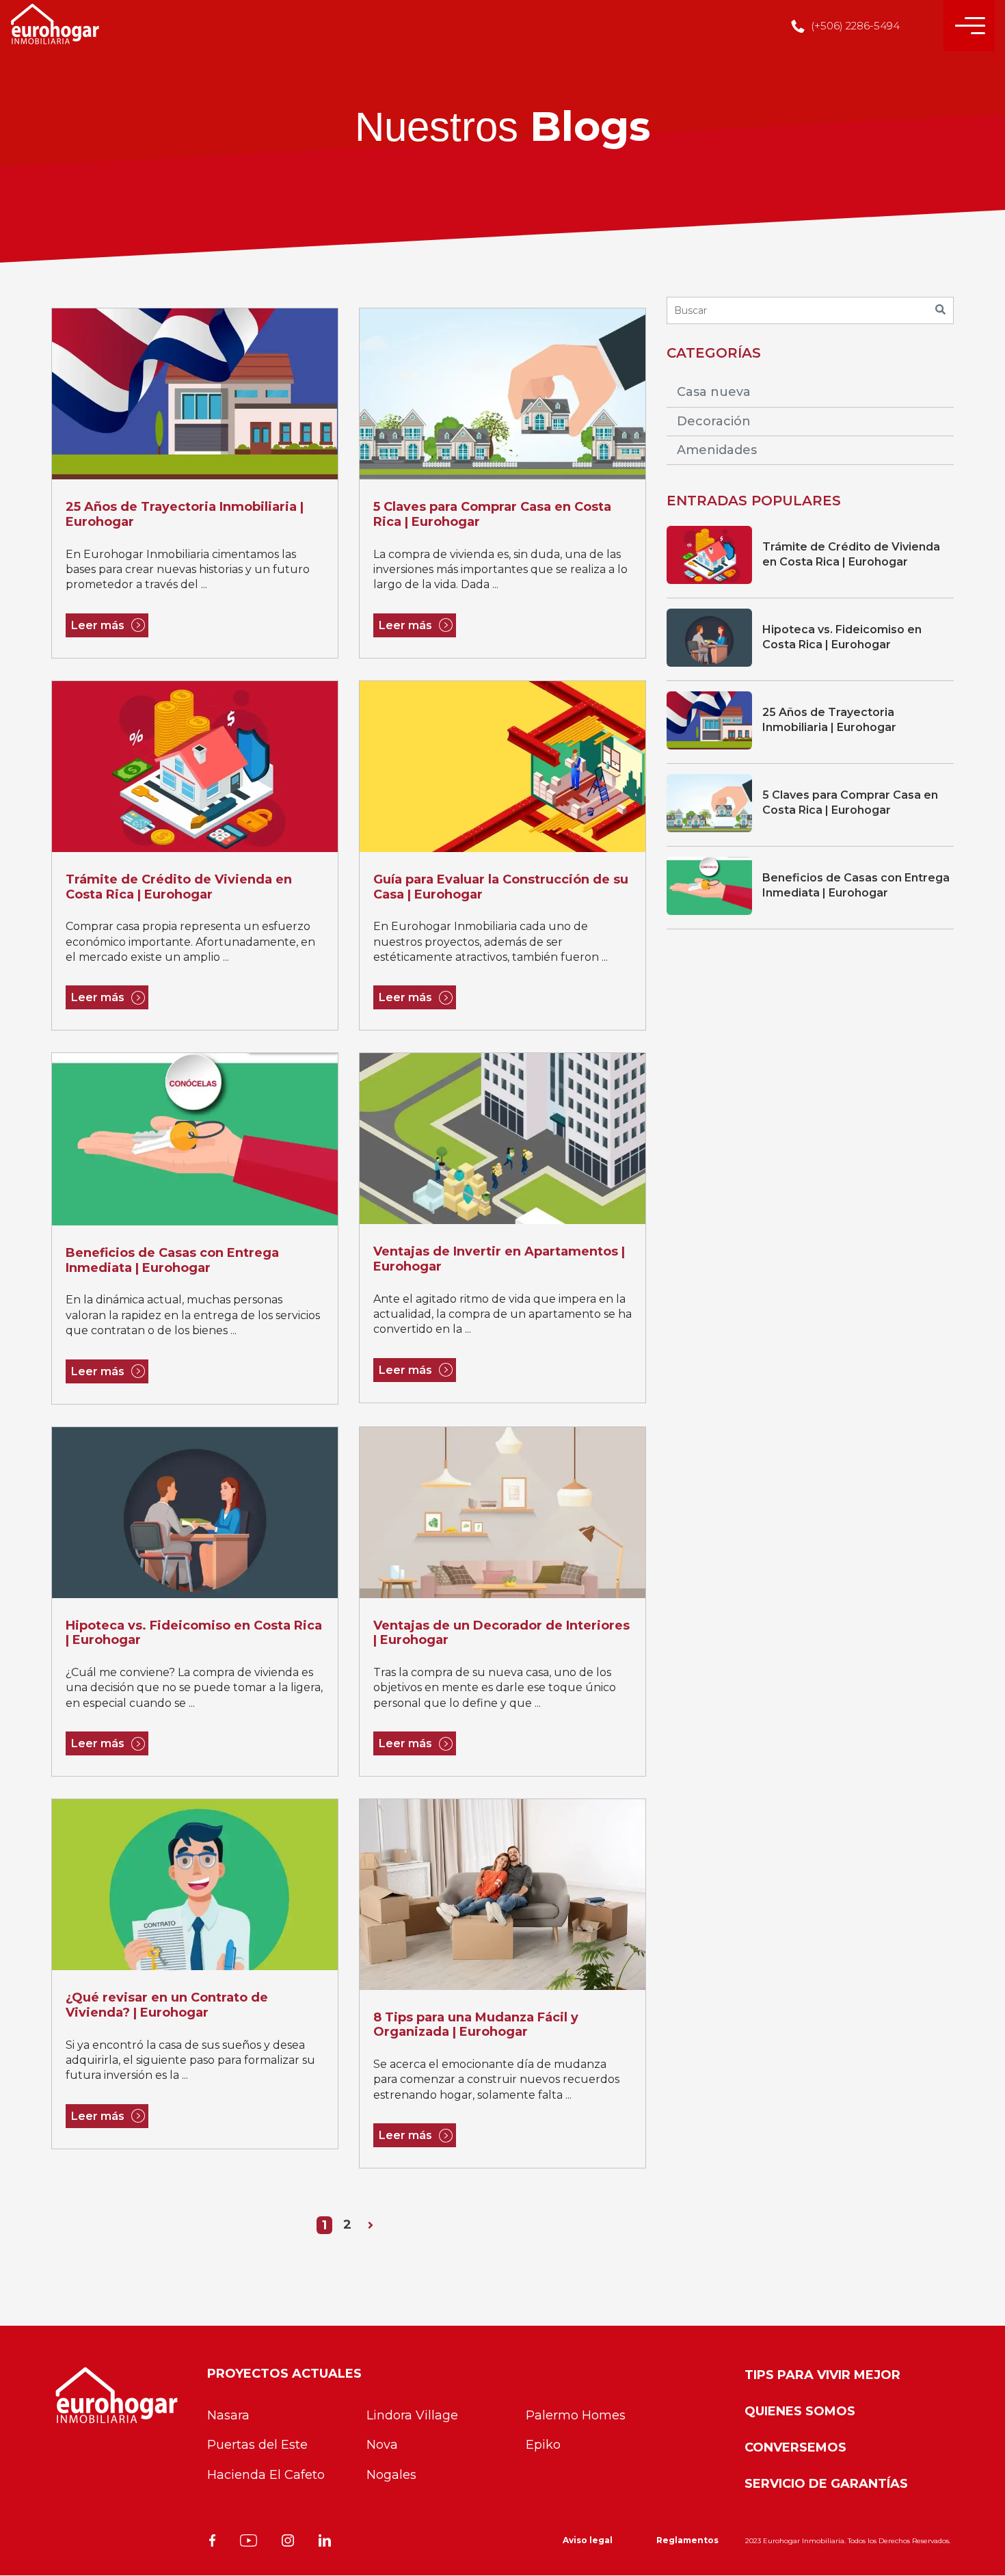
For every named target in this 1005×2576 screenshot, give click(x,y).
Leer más (98, 625)
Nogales (391, 2475)
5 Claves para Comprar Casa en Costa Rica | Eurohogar (492, 515)
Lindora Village (412, 2415)
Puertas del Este (257, 2445)
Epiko (543, 2445)
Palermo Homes (576, 2415)
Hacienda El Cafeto (266, 2475)
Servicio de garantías (826, 2484)
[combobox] (810, 310)
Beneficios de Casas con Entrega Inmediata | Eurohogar (172, 1261)
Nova (382, 2445)
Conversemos (795, 2447)
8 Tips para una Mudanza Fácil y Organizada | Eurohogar (476, 2025)
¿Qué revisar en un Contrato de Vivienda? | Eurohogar (167, 2005)
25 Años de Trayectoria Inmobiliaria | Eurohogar (185, 515)
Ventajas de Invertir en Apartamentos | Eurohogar (499, 1259)
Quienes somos (800, 2411)
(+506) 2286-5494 (854, 26)
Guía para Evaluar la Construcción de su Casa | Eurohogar (501, 887)
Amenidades (717, 450)
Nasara (228, 2415)
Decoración (714, 421)
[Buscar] (940, 310)
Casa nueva (714, 392)
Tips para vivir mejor (822, 2375)
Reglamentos (687, 2540)
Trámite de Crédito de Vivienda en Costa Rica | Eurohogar (179, 887)
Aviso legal (588, 2540)
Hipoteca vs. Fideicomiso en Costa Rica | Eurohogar (194, 1633)
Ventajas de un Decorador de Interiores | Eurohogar (501, 1633)
